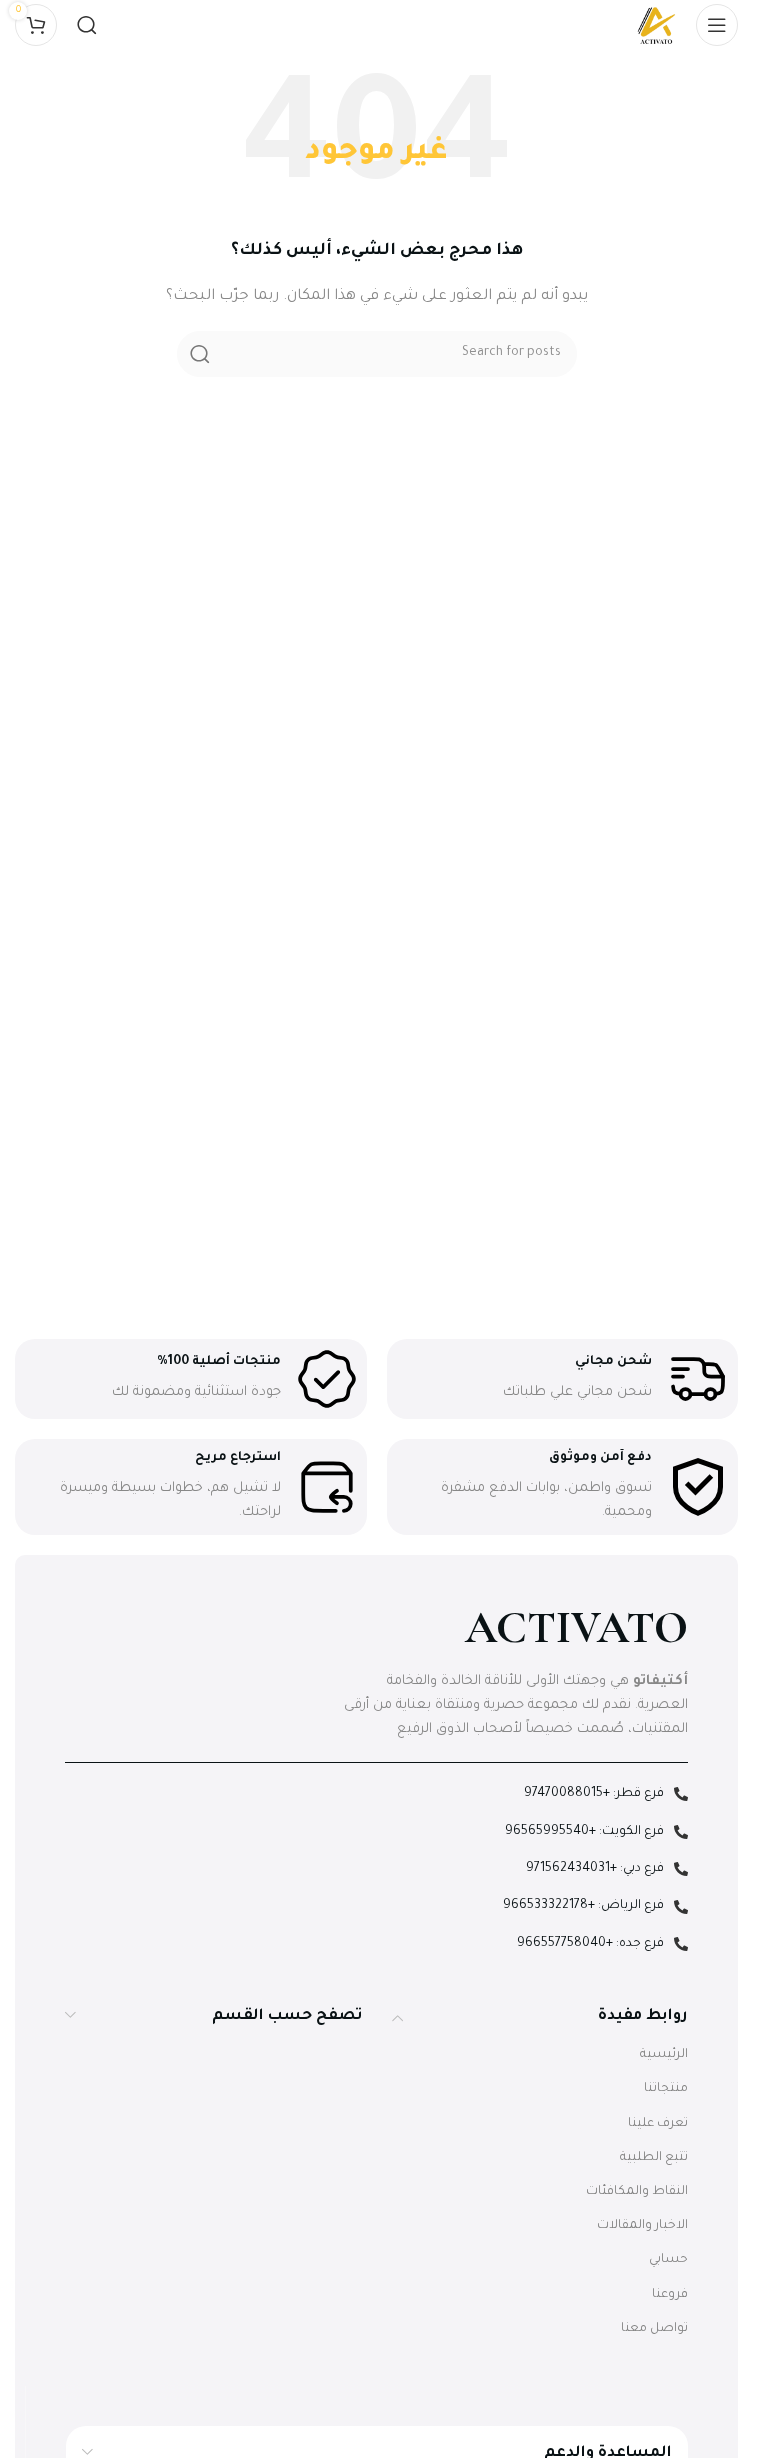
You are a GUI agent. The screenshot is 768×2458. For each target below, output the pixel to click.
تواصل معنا (654, 2329)
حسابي (668, 2260)
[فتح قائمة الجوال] (717, 25)
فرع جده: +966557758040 (590, 1944)
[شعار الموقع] (656, 25)
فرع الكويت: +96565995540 (584, 1832)
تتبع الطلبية (654, 2158)
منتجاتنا (666, 2089)
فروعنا (670, 2295)
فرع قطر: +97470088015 (594, 1794)
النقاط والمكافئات (637, 2192)
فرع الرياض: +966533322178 (583, 1906)
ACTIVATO (576, 1627)
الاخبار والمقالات (642, 2226)
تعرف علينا (658, 2124)
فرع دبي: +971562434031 (595, 1869)
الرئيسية (664, 2055)
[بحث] (87, 25)
